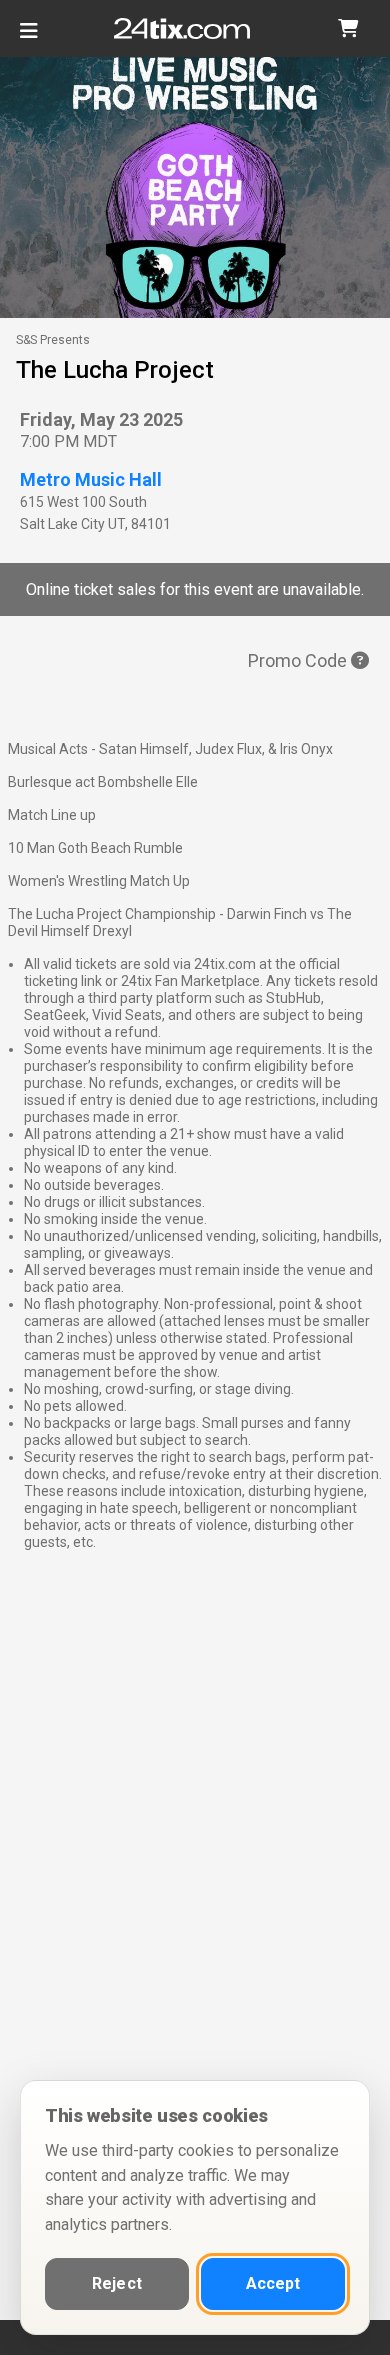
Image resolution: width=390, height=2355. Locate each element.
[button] (348, 28)
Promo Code (299, 660)
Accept (273, 2283)
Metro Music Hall (91, 479)
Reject (117, 2283)
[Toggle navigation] (29, 38)
